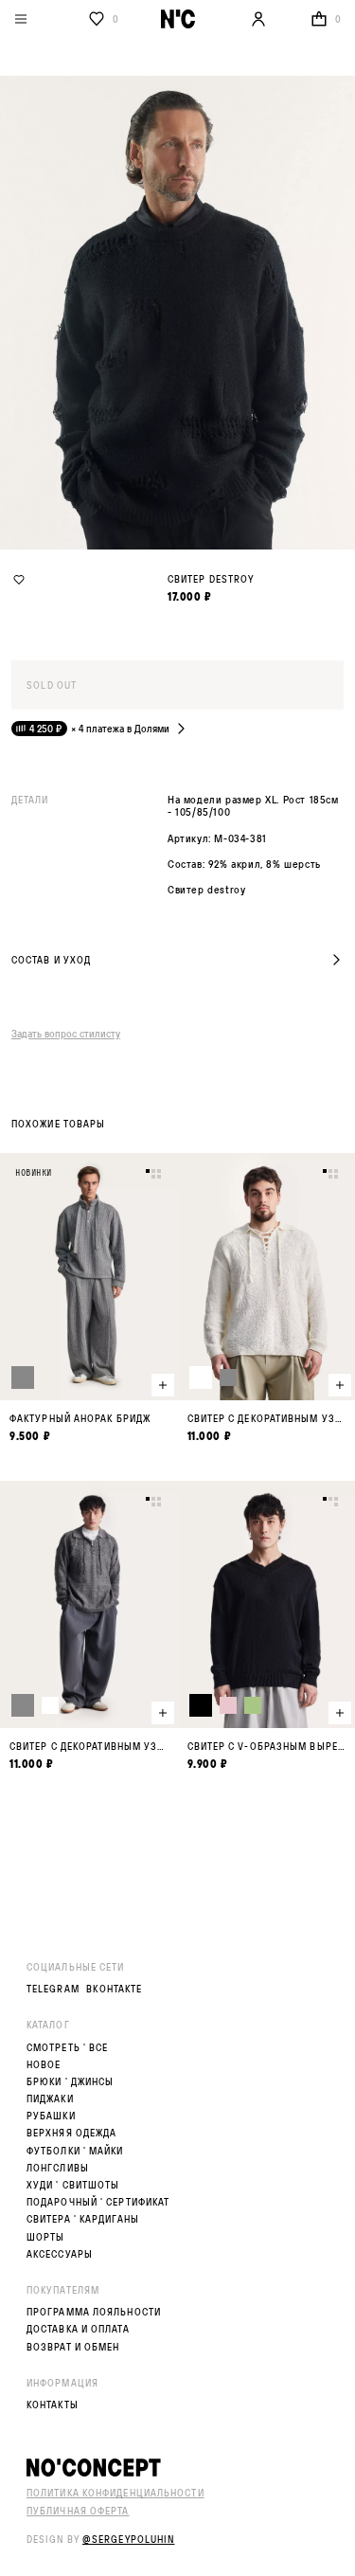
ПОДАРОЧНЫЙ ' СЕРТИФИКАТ (98, 2202)
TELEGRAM (53, 1989)
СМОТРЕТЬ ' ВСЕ (67, 2048)
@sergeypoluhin (128, 2539)
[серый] (23, 1378)
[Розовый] (228, 1705)
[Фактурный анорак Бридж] (89, 1298)
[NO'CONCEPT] (177, 2468)
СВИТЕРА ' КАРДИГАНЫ (83, 2219)
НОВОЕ (44, 2065)
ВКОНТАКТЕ (114, 1989)
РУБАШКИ (51, 2116)
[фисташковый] (253, 1705)
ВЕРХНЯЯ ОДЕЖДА (71, 2133)
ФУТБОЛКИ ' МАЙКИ (75, 2151)
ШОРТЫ (46, 2237)
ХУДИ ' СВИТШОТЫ (73, 2185)
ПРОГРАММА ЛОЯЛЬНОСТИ (94, 2312)
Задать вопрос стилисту (66, 1033)
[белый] (201, 1378)
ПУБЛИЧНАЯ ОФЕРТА (78, 2511)
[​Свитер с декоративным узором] (89, 1626)
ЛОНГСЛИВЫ (58, 2168)
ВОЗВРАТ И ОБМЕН (73, 2347)
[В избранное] (19, 580)
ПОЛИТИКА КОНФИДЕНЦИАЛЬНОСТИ (115, 2493)
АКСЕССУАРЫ (60, 2254)
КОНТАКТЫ (53, 2405)
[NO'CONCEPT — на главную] (178, 19)
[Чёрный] (201, 1705)
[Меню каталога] (47, 19)
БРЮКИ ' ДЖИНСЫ (70, 2082)
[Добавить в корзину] (163, 1385)
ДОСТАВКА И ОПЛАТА (78, 2329)
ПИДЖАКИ (50, 2099)
